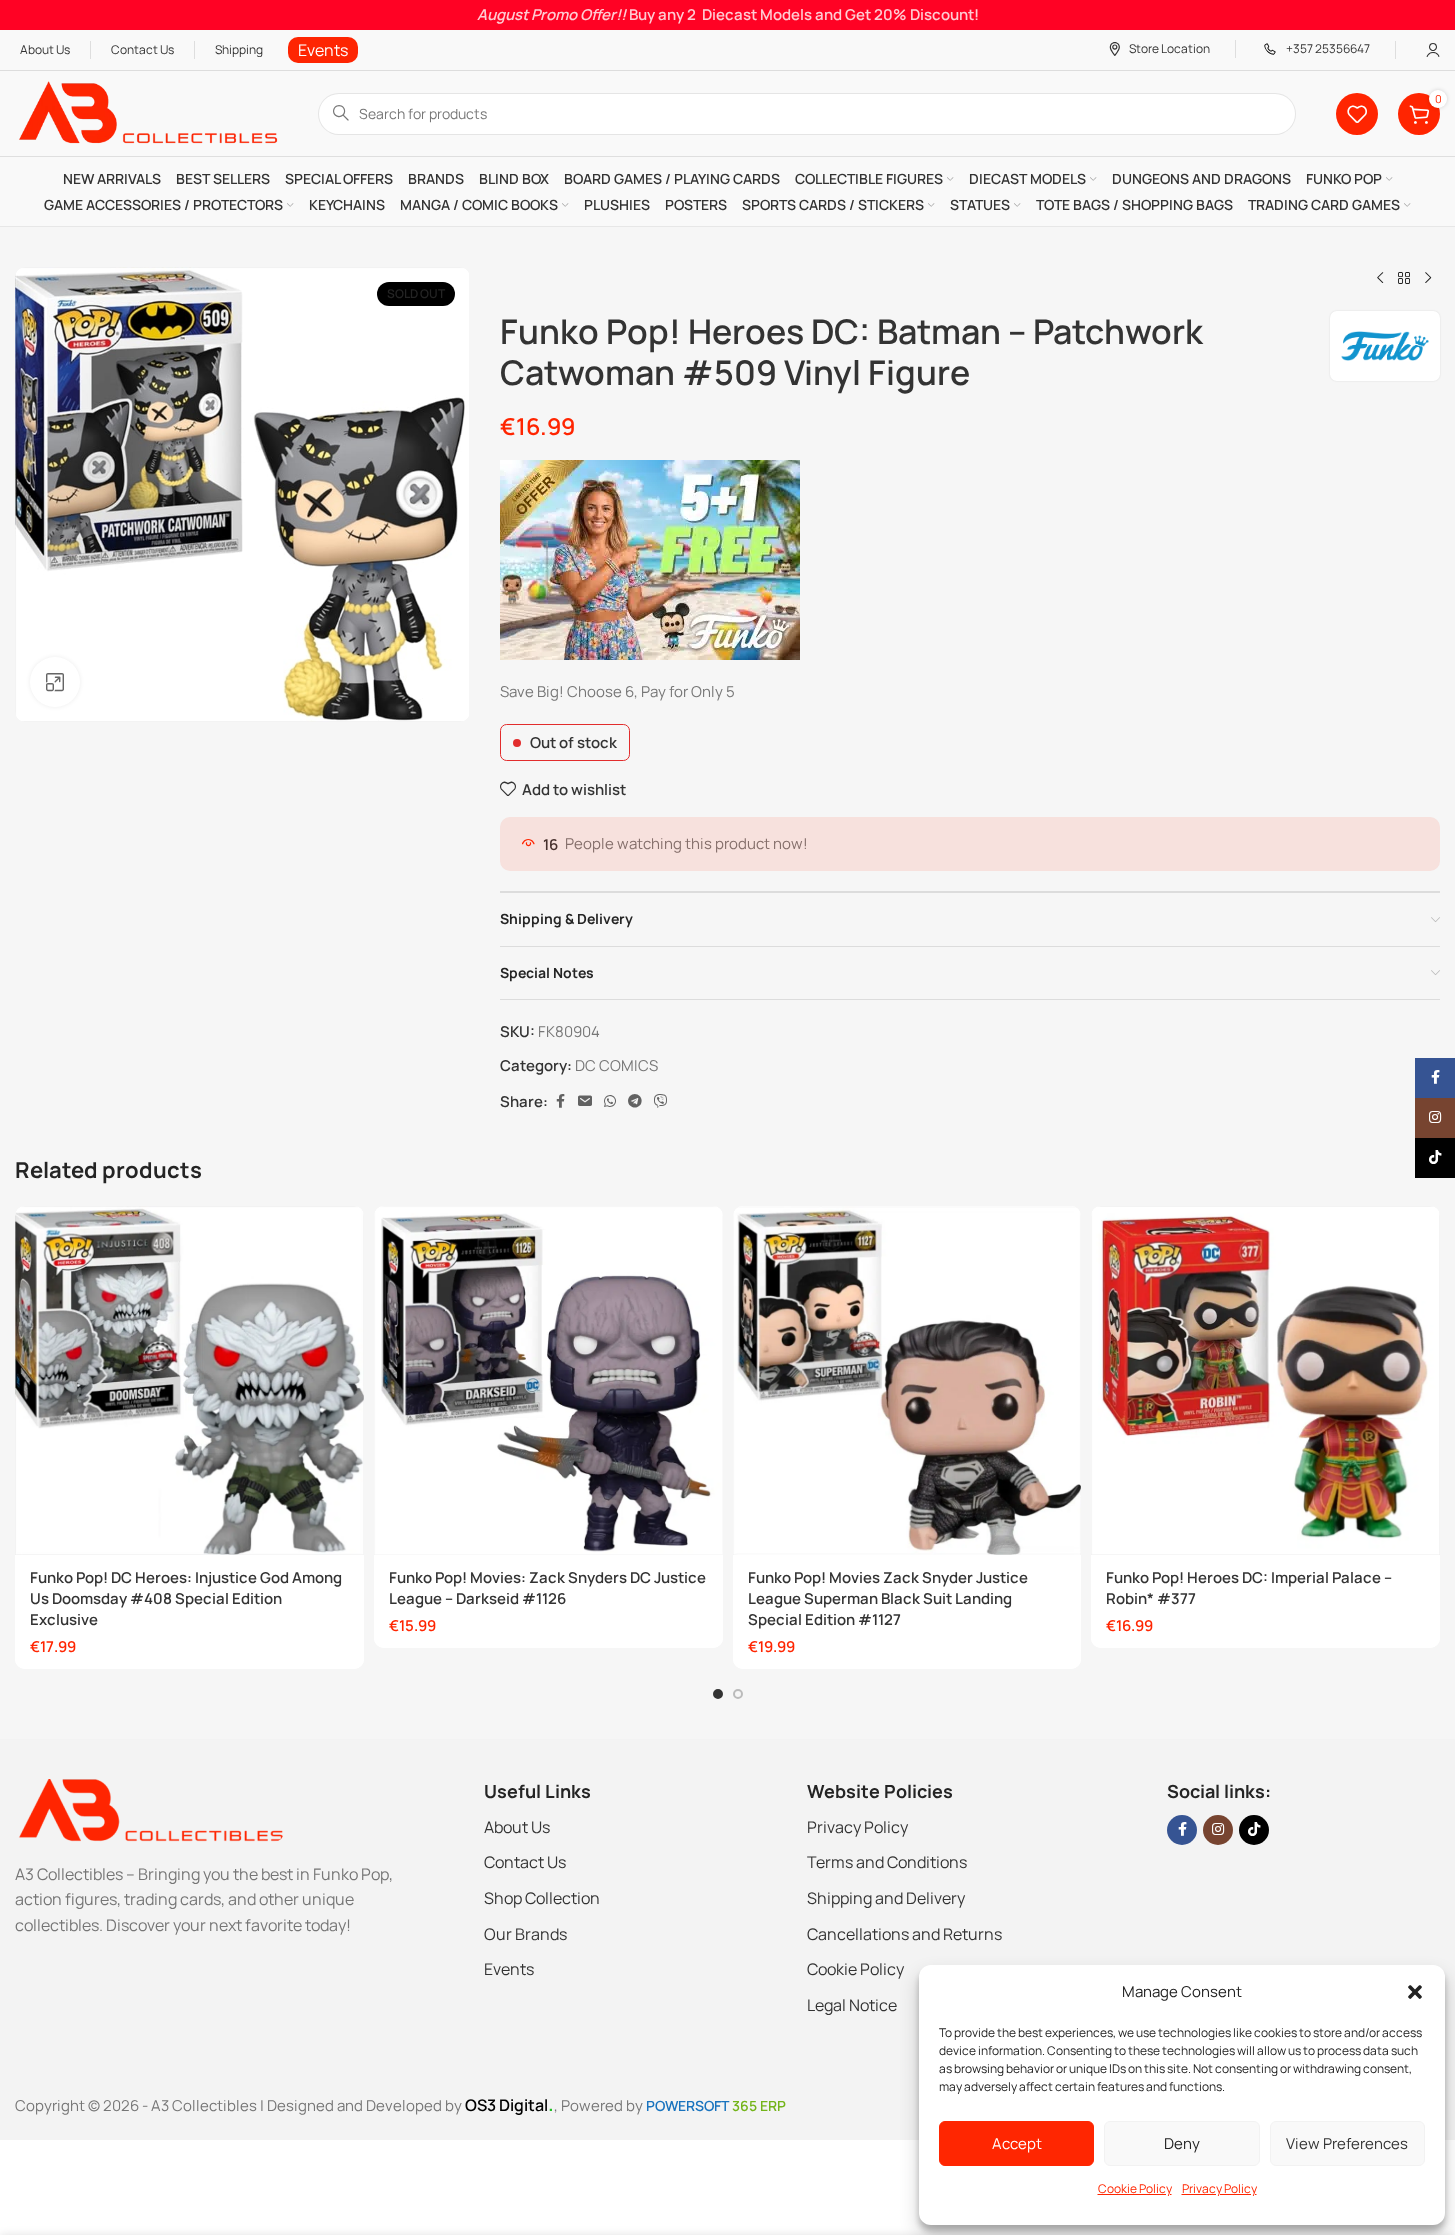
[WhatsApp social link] (610, 1101)
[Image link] (149, 1808)
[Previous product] (1380, 279)
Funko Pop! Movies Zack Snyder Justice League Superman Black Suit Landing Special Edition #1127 (888, 1598)
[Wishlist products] (1357, 114)
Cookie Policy (1135, 2188)
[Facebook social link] (560, 1101)
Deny (1182, 2143)
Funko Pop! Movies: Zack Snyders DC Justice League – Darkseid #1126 (547, 1588)
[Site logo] (146, 112)
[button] (1415, 1992)
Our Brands (525, 1934)
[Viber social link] (661, 1101)
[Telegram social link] (635, 1101)
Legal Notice (852, 2005)
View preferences (1347, 2143)
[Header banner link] (727, 15)
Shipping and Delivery (886, 1898)
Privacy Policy (1219, 2188)
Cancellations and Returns (904, 1934)
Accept (1017, 2143)
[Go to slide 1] (718, 1694)
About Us (517, 1827)
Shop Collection (542, 1898)
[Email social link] (585, 1101)
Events (509, 1969)
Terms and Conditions (887, 1862)
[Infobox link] (323, 50)
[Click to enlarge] (55, 682)
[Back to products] (1404, 279)
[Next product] (1428, 279)
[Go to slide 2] (738, 1694)
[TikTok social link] (1254, 1830)
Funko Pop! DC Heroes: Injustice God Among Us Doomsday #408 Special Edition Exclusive (186, 1598)
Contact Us (525, 1862)
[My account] (1433, 50)
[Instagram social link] (1218, 1830)
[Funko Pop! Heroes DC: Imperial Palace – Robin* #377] (1265, 1380)
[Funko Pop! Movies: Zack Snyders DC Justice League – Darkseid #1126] (548, 1380)
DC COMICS (616, 1065)
